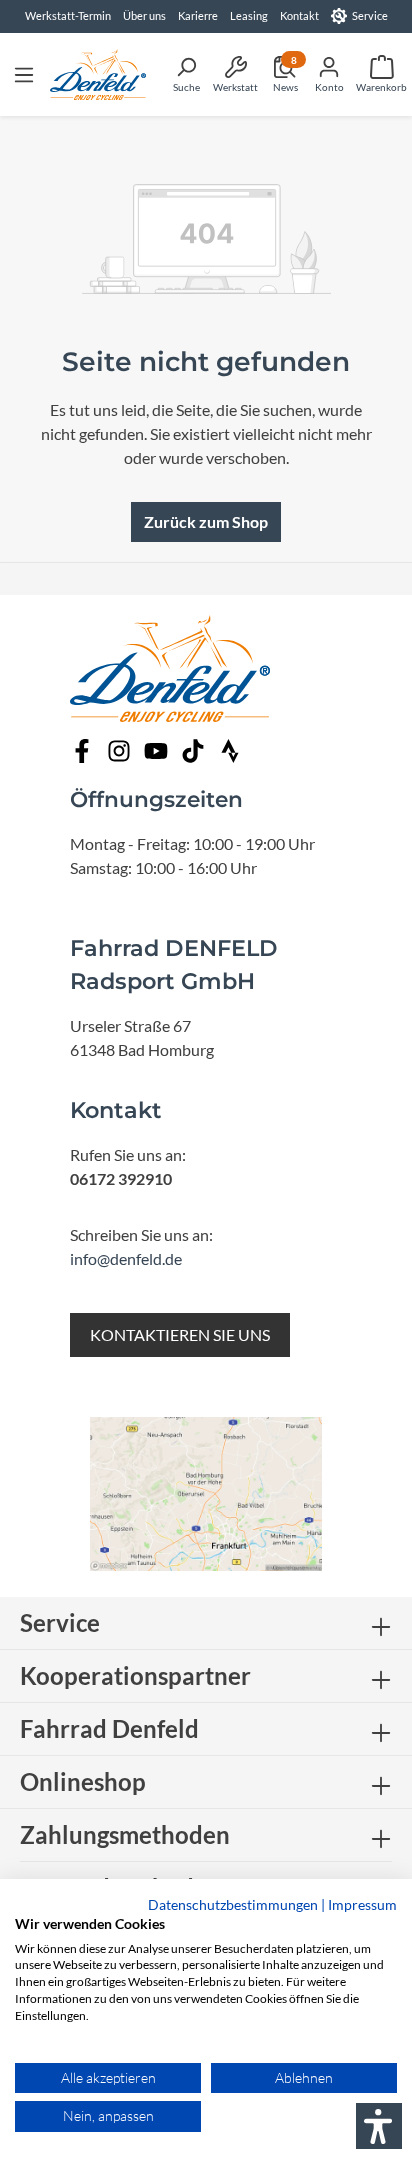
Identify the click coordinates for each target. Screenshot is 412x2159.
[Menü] (24, 74)
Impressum (362, 1904)
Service (370, 15)
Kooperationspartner (135, 1675)
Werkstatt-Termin (68, 15)
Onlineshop (83, 1781)
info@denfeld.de (126, 1258)
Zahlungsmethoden (125, 1834)
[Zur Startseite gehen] (98, 74)
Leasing (249, 15)
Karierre (198, 15)
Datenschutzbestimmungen (233, 1904)
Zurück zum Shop (206, 521)
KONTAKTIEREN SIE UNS (180, 1334)
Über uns (144, 15)
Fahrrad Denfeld (109, 1728)
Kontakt (299, 15)
